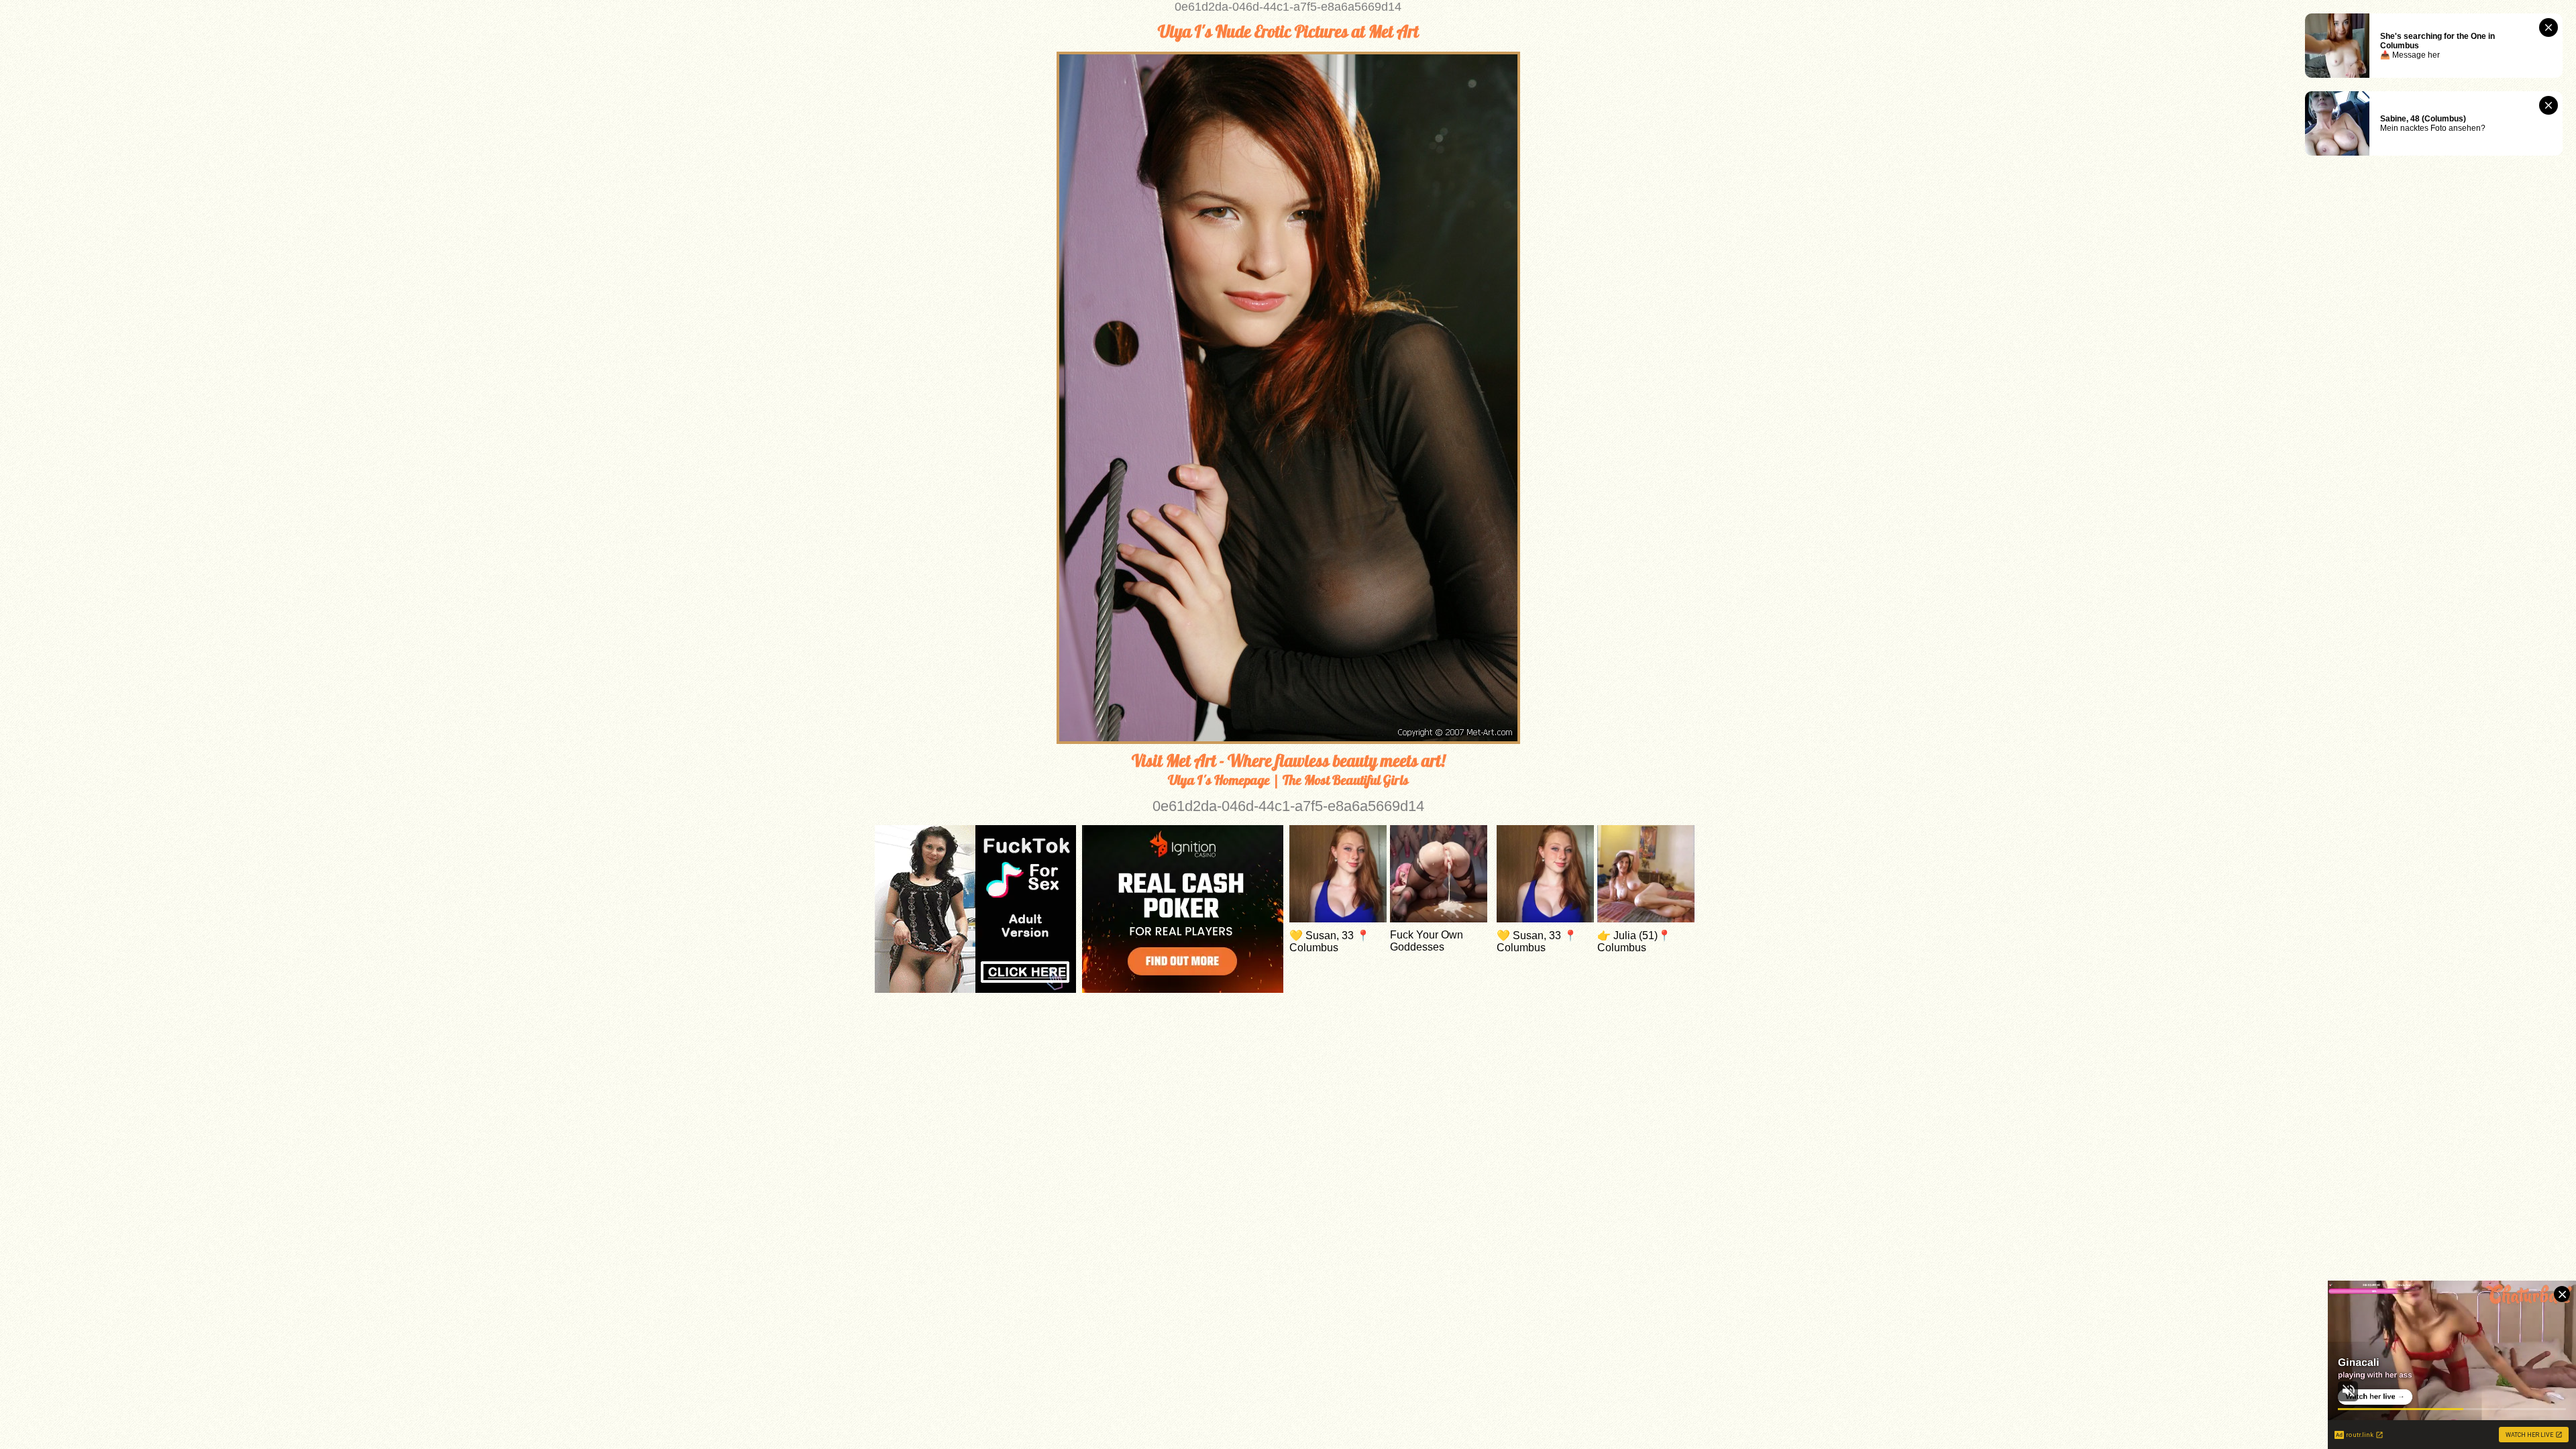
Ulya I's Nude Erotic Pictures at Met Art (1288, 32)
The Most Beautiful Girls (1346, 780)
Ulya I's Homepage (1219, 780)
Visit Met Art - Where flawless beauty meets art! (1288, 761)
